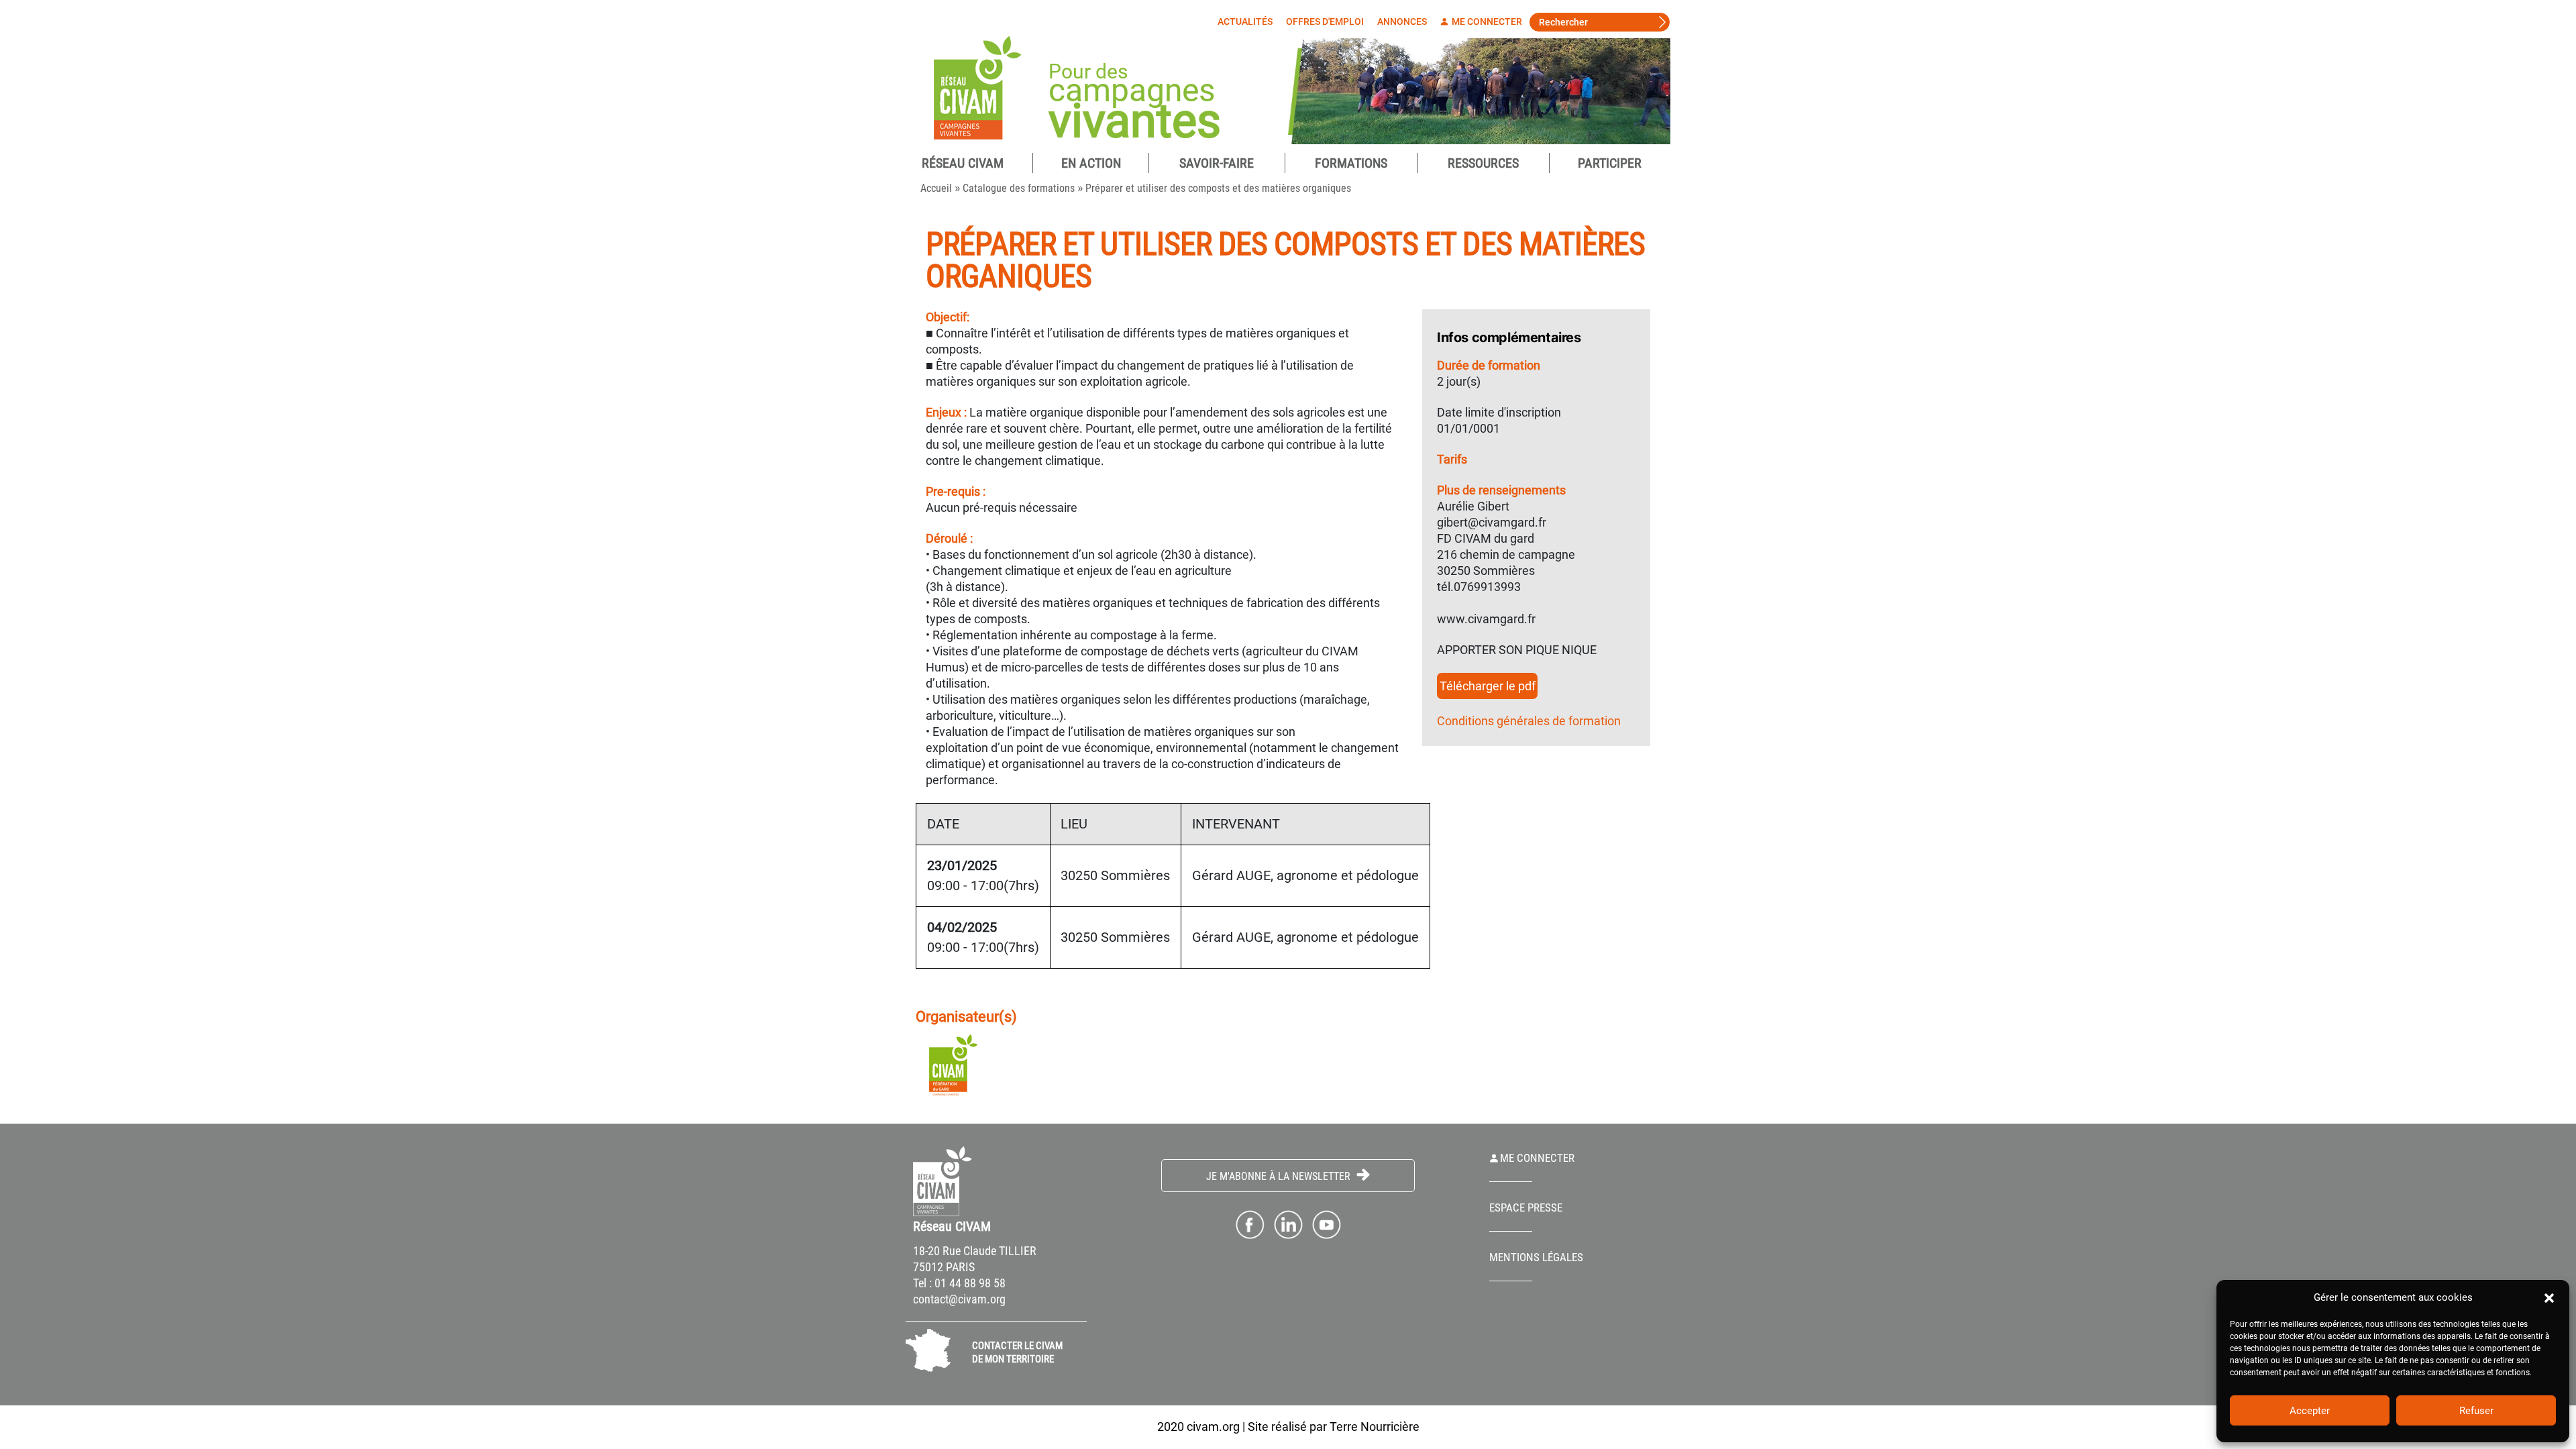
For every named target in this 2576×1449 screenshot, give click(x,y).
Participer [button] (1610, 163)
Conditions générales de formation (1529, 721)
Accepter (2310, 1411)
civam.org (1213, 1427)
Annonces (1402, 21)
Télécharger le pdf (1488, 686)
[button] (2549, 1297)
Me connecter (1486, 21)
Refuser (2476, 1411)
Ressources (1483, 163)
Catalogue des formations (1019, 188)
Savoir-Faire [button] (1217, 163)
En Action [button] (1091, 163)
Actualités (1245, 21)
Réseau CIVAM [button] (963, 163)
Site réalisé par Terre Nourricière (1334, 1427)
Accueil (936, 188)
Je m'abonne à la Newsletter (1280, 1176)
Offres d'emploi (1325, 21)
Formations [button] (1351, 163)
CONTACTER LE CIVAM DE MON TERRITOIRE (1017, 1352)
